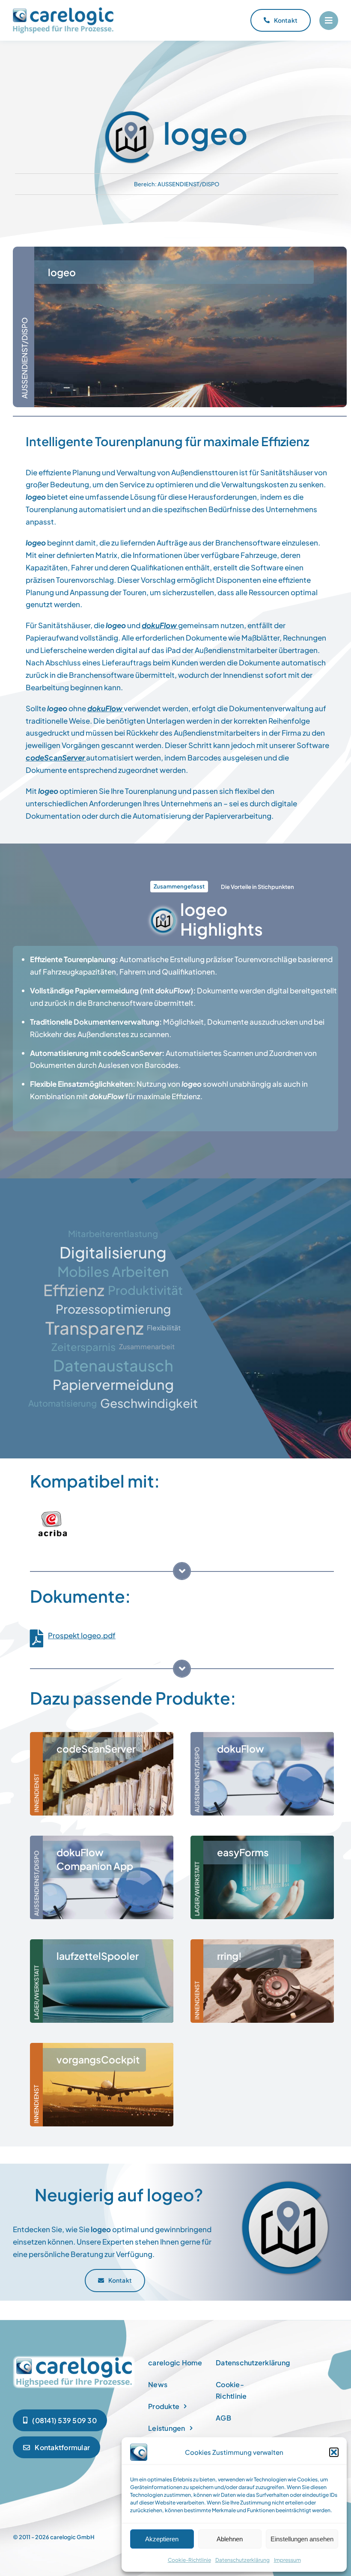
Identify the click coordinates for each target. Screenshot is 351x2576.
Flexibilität (164, 1328)
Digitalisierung (113, 1252)
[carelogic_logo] (63, 11)
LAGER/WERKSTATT (197, 1889)
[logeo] (74, 2358)
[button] (334, 2452)
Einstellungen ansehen (302, 2539)
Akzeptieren (162, 2539)
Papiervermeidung (113, 1384)
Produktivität (145, 1290)
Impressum (287, 2560)
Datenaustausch (113, 1366)
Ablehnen (230, 2539)
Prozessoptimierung (113, 1309)
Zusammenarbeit (147, 1346)
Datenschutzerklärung (242, 2560)
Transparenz (94, 1328)
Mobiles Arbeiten (113, 1271)
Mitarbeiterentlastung (113, 1233)
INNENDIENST (36, 1793)
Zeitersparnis (83, 1347)
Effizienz (74, 1290)
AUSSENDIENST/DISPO (188, 184)
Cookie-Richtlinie (189, 2560)
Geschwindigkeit (149, 1403)
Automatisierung (62, 1403)
